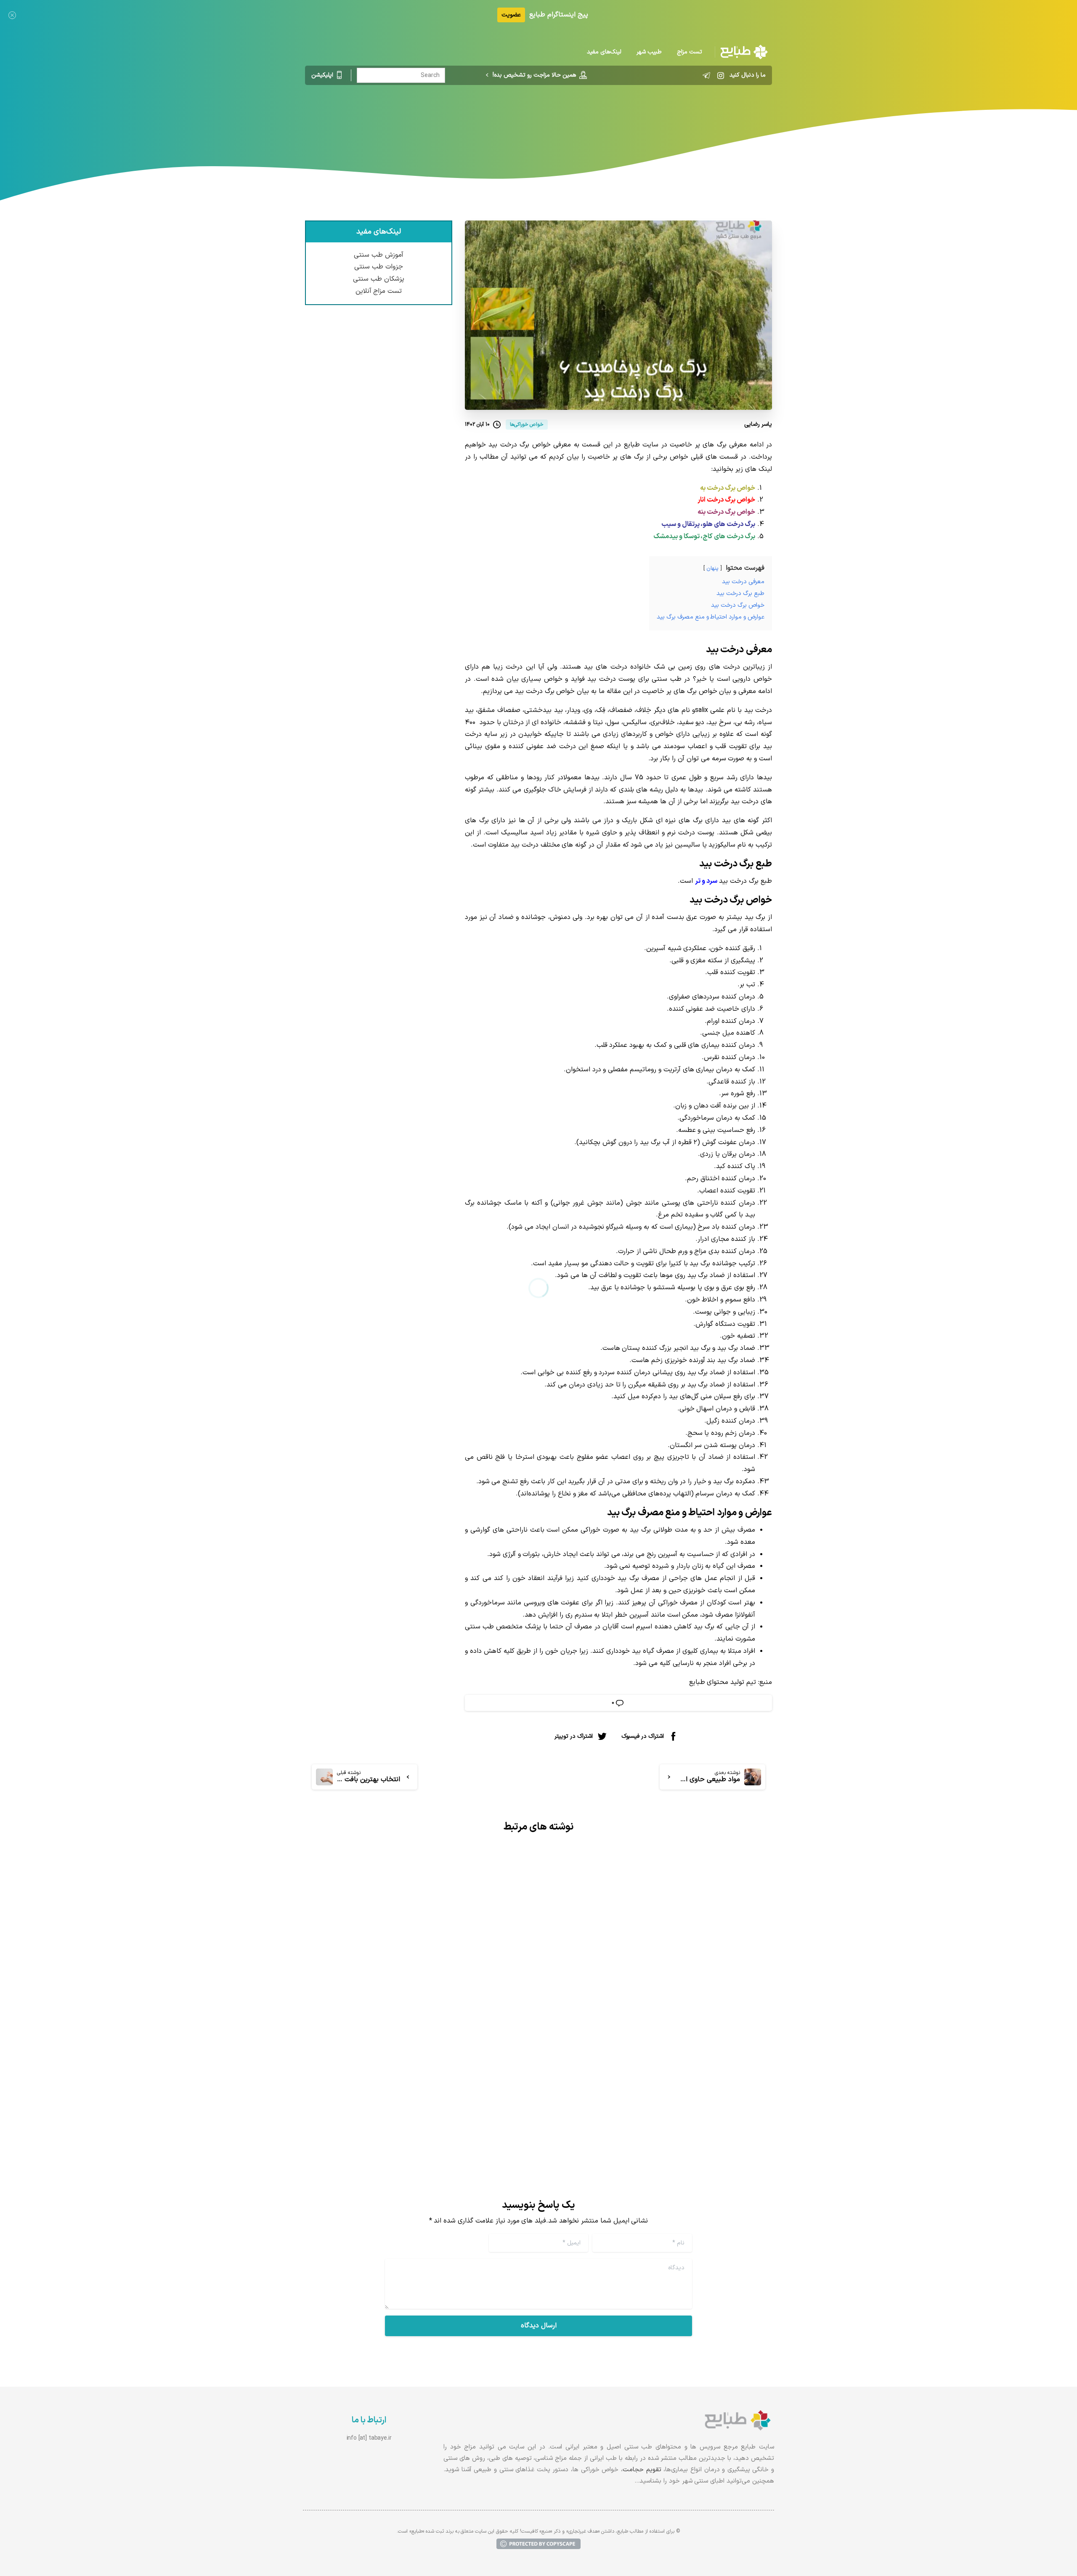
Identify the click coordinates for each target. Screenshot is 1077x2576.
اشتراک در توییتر (574, 1736)
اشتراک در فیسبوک (643, 1736)
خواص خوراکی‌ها (604, 120)
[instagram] (721, 75)
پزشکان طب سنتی (379, 279)
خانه (642, 120)
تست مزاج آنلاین (379, 291)
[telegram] (706, 75)
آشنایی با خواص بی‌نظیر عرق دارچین (451, 2058)
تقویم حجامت (642, 2470)
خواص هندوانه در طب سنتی (706, 2049)
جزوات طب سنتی (379, 267)
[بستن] (12, 15)
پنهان (712, 568)
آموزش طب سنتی (379, 255)
